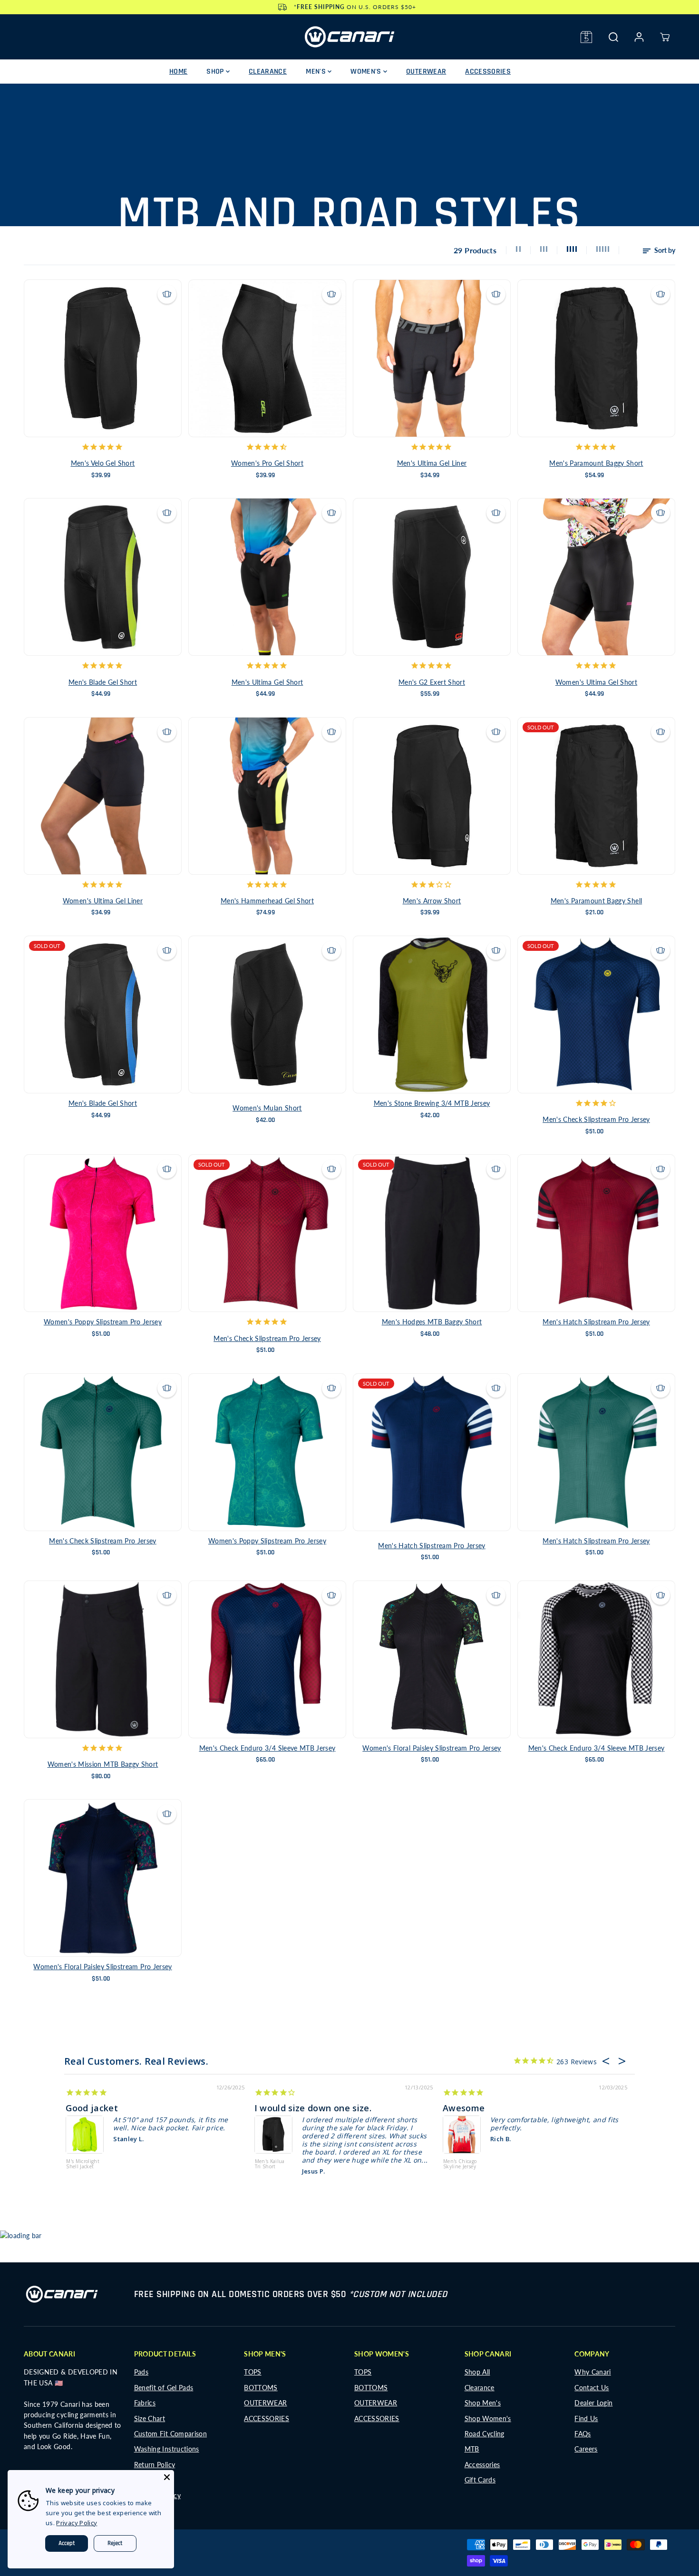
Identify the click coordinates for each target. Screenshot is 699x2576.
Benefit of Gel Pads (164, 2388)
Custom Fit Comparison (170, 2434)
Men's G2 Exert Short (432, 682)
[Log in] (639, 37)
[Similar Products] (167, 294)
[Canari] (349, 37)
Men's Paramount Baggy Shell (596, 901)
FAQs (582, 2434)
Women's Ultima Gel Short (596, 682)
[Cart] (665, 37)
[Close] (167, 2477)
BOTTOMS (261, 2388)
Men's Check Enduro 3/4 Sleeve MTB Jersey (267, 1748)
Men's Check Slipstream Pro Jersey (596, 1119)
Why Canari (593, 2372)
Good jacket (92, 2108)
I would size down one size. (313, 2108)
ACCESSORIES (488, 72)
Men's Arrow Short (432, 901)
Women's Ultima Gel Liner (103, 901)
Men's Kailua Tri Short (270, 2164)
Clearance (480, 2388)
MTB (472, 2449)
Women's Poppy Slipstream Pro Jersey (103, 1322)
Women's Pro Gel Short (267, 463)
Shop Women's (488, 2418)
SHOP (216, 72)
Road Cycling (485, 2434)
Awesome (464, 2108)
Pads (141, 2372)
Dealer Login (593, 2403)
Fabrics (145, 2403)
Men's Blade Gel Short (103, 682)
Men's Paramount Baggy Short (596, 463)
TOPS (252, 2372)
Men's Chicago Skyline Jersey (460, 2164)
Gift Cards (480, 2480)
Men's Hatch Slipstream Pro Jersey (596, 1322)
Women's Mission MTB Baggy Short (103, 1764)
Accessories (482, 2465)
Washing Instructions (167, 2449)
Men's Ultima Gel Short (267, 682)
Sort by (664, 250)
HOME (178, 72)
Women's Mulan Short (267, 1108)
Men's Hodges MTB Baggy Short (432, 1322)
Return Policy (155, 2465)
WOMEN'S (367, 72)
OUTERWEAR (426, 72)
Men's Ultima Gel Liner (432, 463)
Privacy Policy (77, 2523)
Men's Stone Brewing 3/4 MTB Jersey (432, 1103)
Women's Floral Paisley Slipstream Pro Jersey (432, 1748)
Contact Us (592, 2388)
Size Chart (150, 2418)
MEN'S (317, 72)
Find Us (586, 2418)
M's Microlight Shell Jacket (83, 2164)
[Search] (613, 37)
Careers (586, 2449)
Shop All (477, 2372)
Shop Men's (483, 2403)
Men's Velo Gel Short (103, 463)
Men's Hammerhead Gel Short (267, 901)
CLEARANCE (268, 72)
